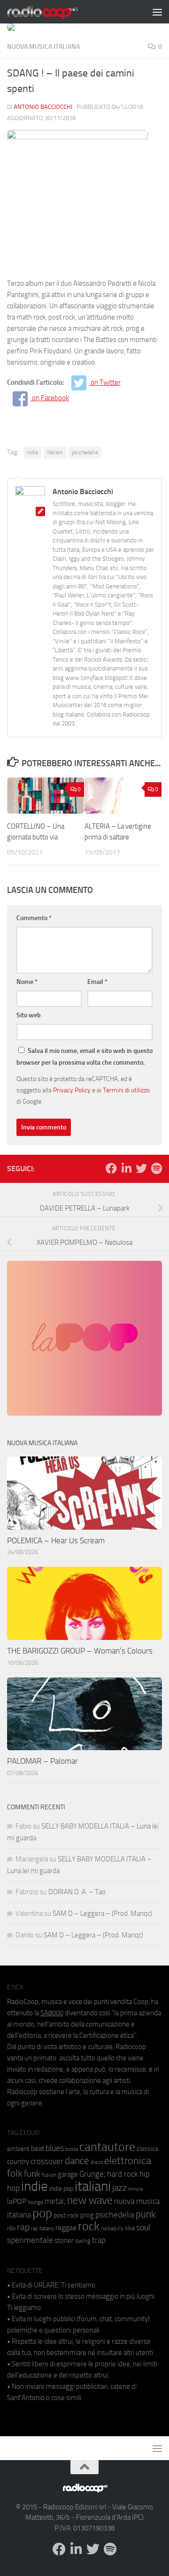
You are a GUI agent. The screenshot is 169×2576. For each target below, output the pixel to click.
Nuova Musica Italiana (43, 47)
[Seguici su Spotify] (156, 1168)
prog (87, 2215)
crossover (47, 2161)
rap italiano (42, 2229)
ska (130, 2228)
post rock (66, 2215)
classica (147, 2149)
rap (23, 2227)
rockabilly (112, 2228)
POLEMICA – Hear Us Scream (56, 1540)
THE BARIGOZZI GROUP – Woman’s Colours (80, 1651)
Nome (27, 982)
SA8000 (52, 2013)
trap (99, 2240)
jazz (119, 2188)
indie (32, 452)
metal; (55, 2201)
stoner (64, 2241)
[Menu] (157, 12)
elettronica (128, 2161)
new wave (90, 2200)
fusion (49, 2175)
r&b (11, 2228)
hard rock (123, 2174)
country (18, 2162)
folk (15, 2173)
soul (143, 2227)
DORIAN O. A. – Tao (77, 1892)
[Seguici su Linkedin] (126, 1168)
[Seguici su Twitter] (141, 1168)
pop (42, 2213)
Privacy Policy (72, 1090)
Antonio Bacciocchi (43, 107)
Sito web (29, 1015)
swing (83, 2241)
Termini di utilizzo (126, 1090)
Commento (34, 918)
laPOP (17, 2202)
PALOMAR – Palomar (42, 1761)
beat (38, 2149)
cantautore (107, 2147)
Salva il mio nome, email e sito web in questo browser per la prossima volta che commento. (84, 1057)
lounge (35, 2202)
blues (55, 2148)
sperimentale (30, 2240)
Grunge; (92, 2174)
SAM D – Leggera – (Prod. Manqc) (102, 1913)
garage (68, 2174)
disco (97, 2162)
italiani (55, 452)
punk (146, 2214)
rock (89, 2226)
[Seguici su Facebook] (111, 1168)
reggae (66, 2228)
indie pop (61, 2189)
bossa (72, 2149)
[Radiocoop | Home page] (54, 12)
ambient (18, 2149)
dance (77, 2161)
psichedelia (85, 452)
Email (97, 982)
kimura (135, 2189)
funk (32, 2174)
